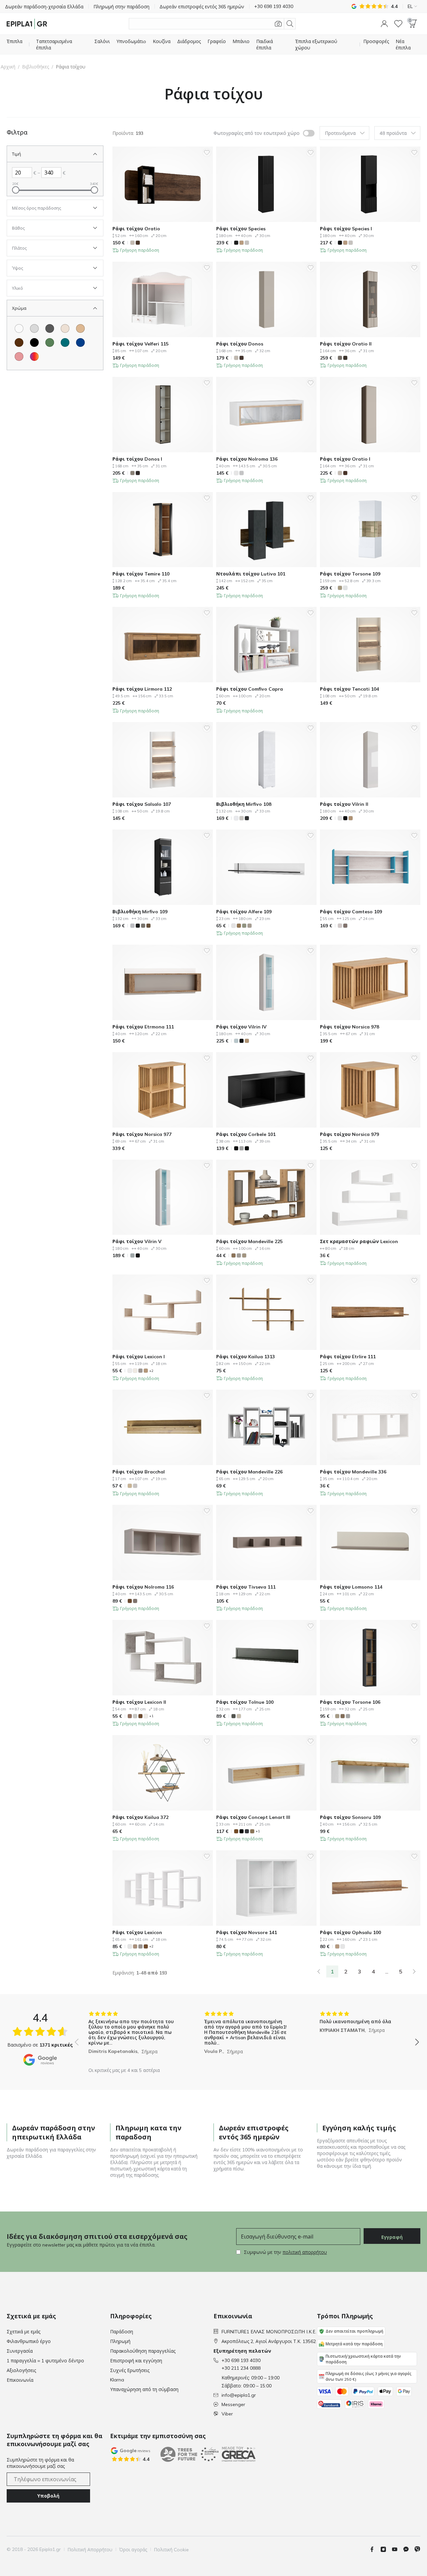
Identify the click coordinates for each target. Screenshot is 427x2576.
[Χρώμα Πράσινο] (50, 342)
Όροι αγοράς (133, 2550)
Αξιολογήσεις (21, 2370)
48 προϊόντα (393, 133)
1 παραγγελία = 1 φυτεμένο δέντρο (45, 2361)
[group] (131, 2037)
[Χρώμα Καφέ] (19, 342)
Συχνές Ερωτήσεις (130, 2370)
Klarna (117, 2380)
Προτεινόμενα (340, 133)
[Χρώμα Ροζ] (19, 357)
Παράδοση (122, 2332)
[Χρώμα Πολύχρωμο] (34, 357)
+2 (151, 1371)
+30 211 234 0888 (241, 2368)
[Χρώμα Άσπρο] (19, 328)
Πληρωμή (120, 2341)
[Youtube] (397, 2549)
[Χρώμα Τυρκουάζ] (65, 342)
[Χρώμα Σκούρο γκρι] (50, 328)
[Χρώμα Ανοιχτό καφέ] (80, 328)
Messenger (233, 2404)
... (387, 1971)
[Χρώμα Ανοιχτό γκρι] (34, 328)
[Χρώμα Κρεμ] (65, 328)
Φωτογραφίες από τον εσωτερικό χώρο (257, 133)
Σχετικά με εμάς (24, 2332)
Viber (227, 2414)
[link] (319, 1971)
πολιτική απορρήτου (305, 2252)
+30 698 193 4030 (241, 2360)
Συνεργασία (20, 2351)
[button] (384, 24)
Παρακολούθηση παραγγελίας (143, 2351)
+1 (151, 1716)
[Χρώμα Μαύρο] (34, 342)
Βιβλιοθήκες (36, 67)
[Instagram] (386, 2549)
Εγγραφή (392, 2237)
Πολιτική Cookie (171, 2550)
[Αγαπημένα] (398, 24)
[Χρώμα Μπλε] (80, 342)
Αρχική (8, 67)
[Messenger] (409, 2549)
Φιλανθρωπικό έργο (29, 2341)
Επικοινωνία (20, 2380)
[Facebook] (375, 2549)
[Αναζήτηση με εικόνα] (278, 24)
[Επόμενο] (414, 1971)
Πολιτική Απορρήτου (90, 2550)
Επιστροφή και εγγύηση (136, 2361)
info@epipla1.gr (239, 2395)
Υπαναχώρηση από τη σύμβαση (144, 2389)
